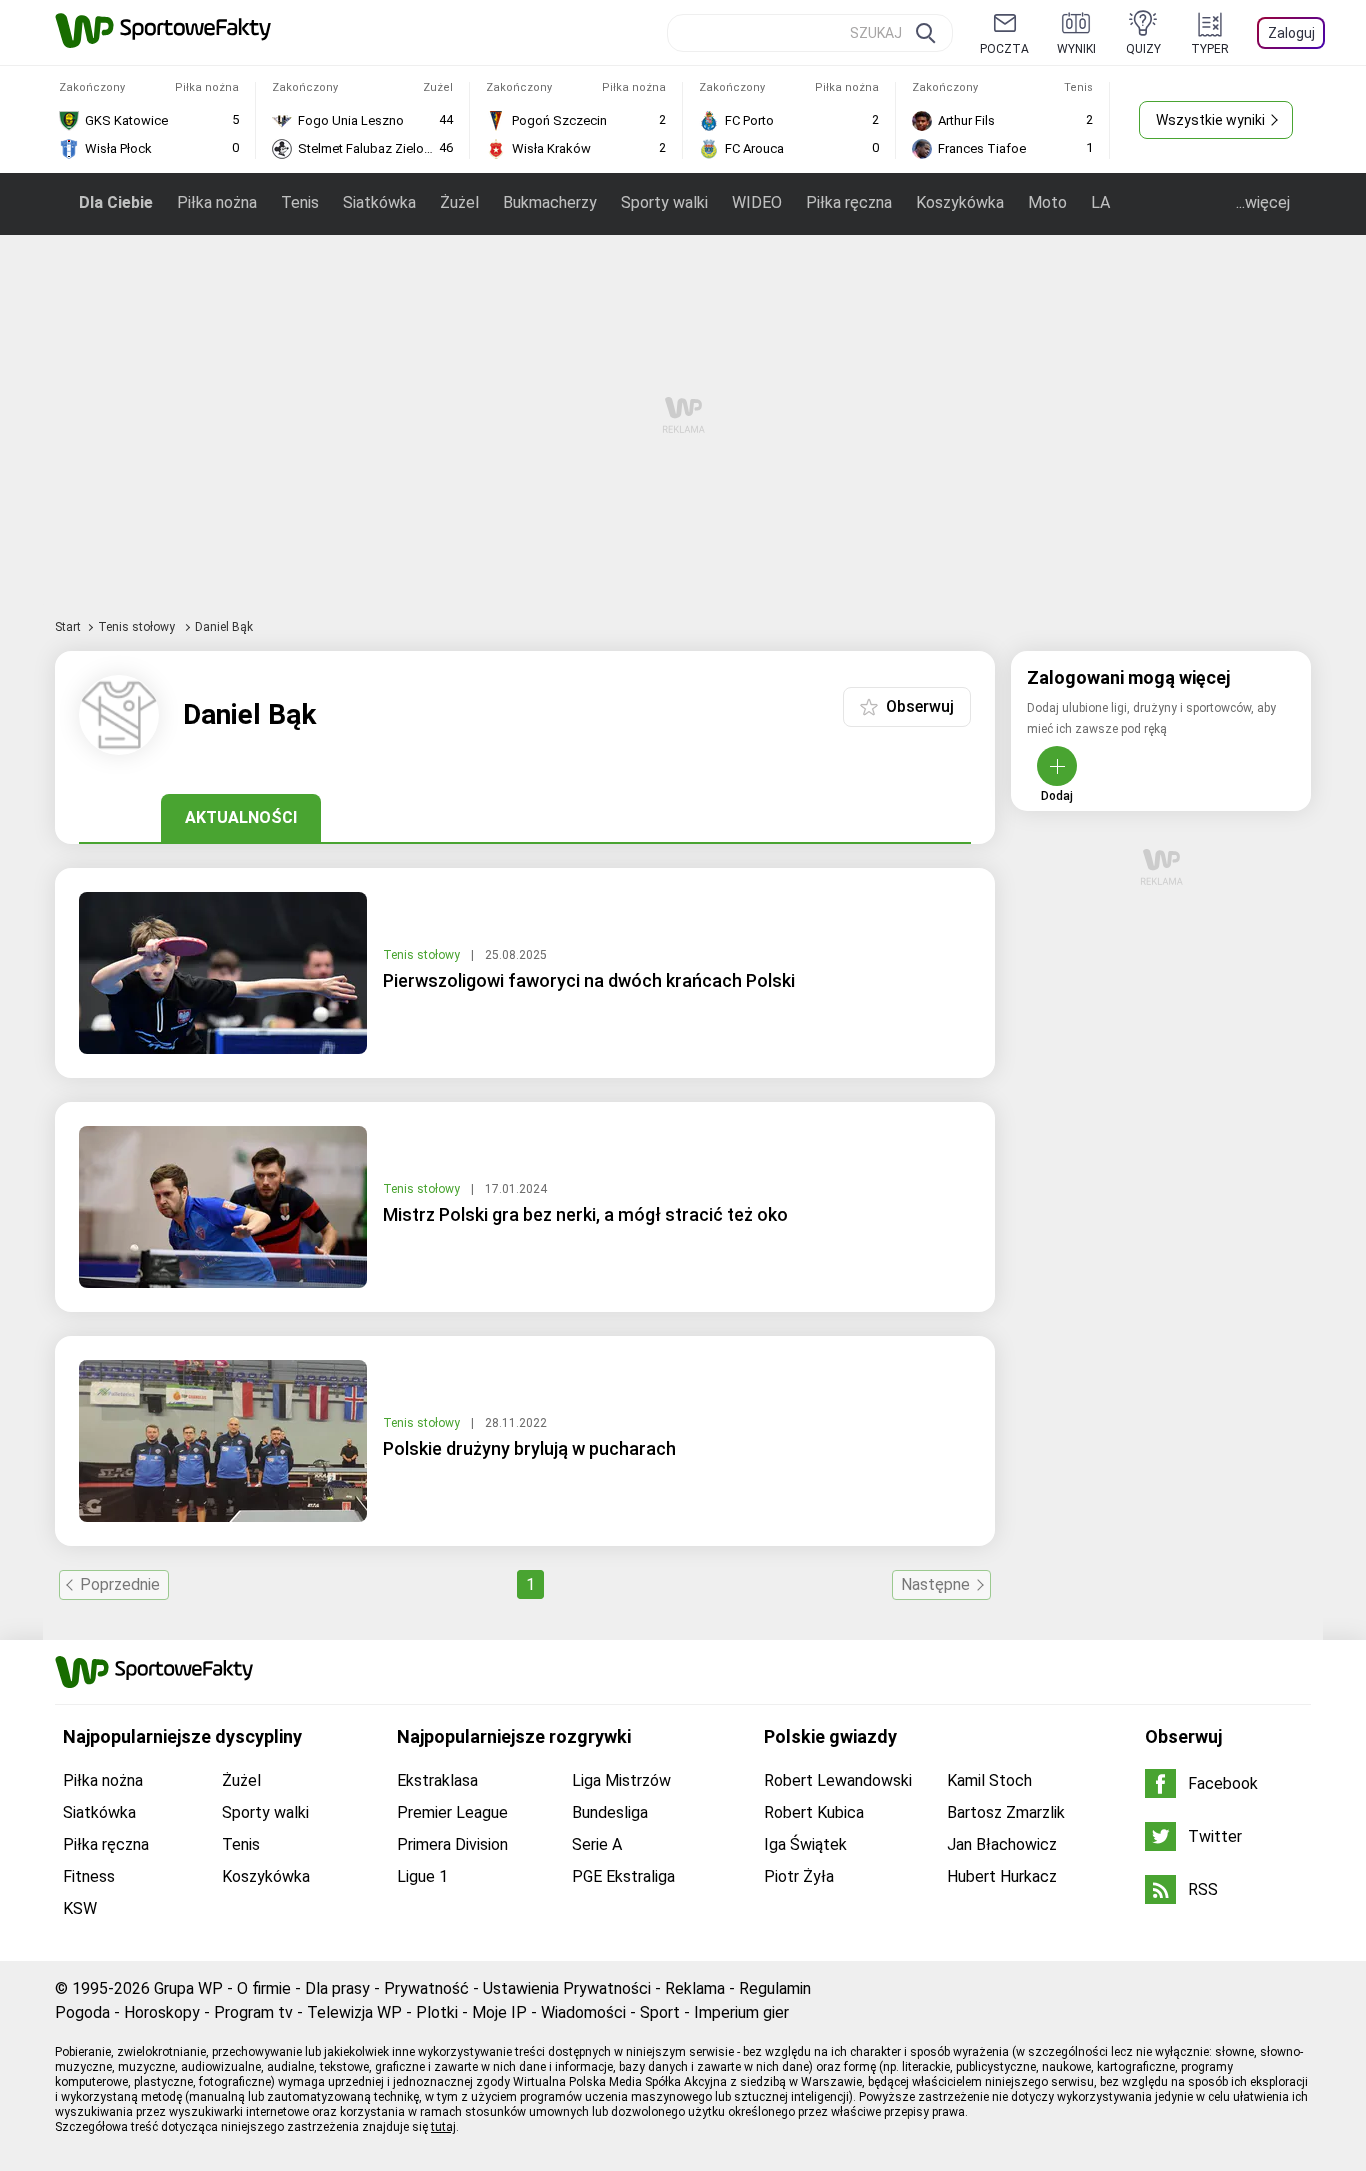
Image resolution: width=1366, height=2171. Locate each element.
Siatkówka (379, 202)
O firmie (264, 1988)
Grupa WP (188, 1988)
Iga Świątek (805, 1844)
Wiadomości (583, 2012)
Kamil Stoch (989, 1780)
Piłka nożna (217, 202)
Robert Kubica (814, 1812)
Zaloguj (1291, 33)
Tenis (300, 202)
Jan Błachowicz (1002, 1844)
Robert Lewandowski (838, 1780)
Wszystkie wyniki (1210, 120)
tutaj (443, 2127)
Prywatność (426, 1988)
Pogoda (82, 2012)
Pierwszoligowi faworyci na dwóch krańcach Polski (589, 980)
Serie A (597, 1844)
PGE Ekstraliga (623, 1876)
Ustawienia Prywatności (567, 1988)
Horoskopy (162, 2012)
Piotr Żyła (799, 1876)
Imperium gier (741, 2012)
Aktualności (241, 817)
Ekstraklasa (437, 1780)
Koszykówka (960, 202)
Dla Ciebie (116, 202)
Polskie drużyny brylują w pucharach (529, 1448)
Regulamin (775, 1988)
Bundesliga (610, 1812)
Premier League (452, 1812)
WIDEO (757, 202)
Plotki (437, 2012)
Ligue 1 (422, 1876)
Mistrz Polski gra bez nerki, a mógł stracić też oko (585, 1214)
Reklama (695, 1988)
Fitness (89, 1876)
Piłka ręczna (849, 202)
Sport (660, 2012)
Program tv (253, 2012)
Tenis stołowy (138, 627)
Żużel (459, 202)
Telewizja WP (354, 2012)
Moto (1047, 202)
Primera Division (452, 1844)
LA (1100, 202)
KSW (80, 1908)
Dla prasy (337, 1988)
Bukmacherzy (550, 202)
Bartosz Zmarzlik (1006, 1812)
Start (68, 627)
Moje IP (499, 2012)
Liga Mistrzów (621, 1780)
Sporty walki (664, 202)
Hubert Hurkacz (1002, 1876)
